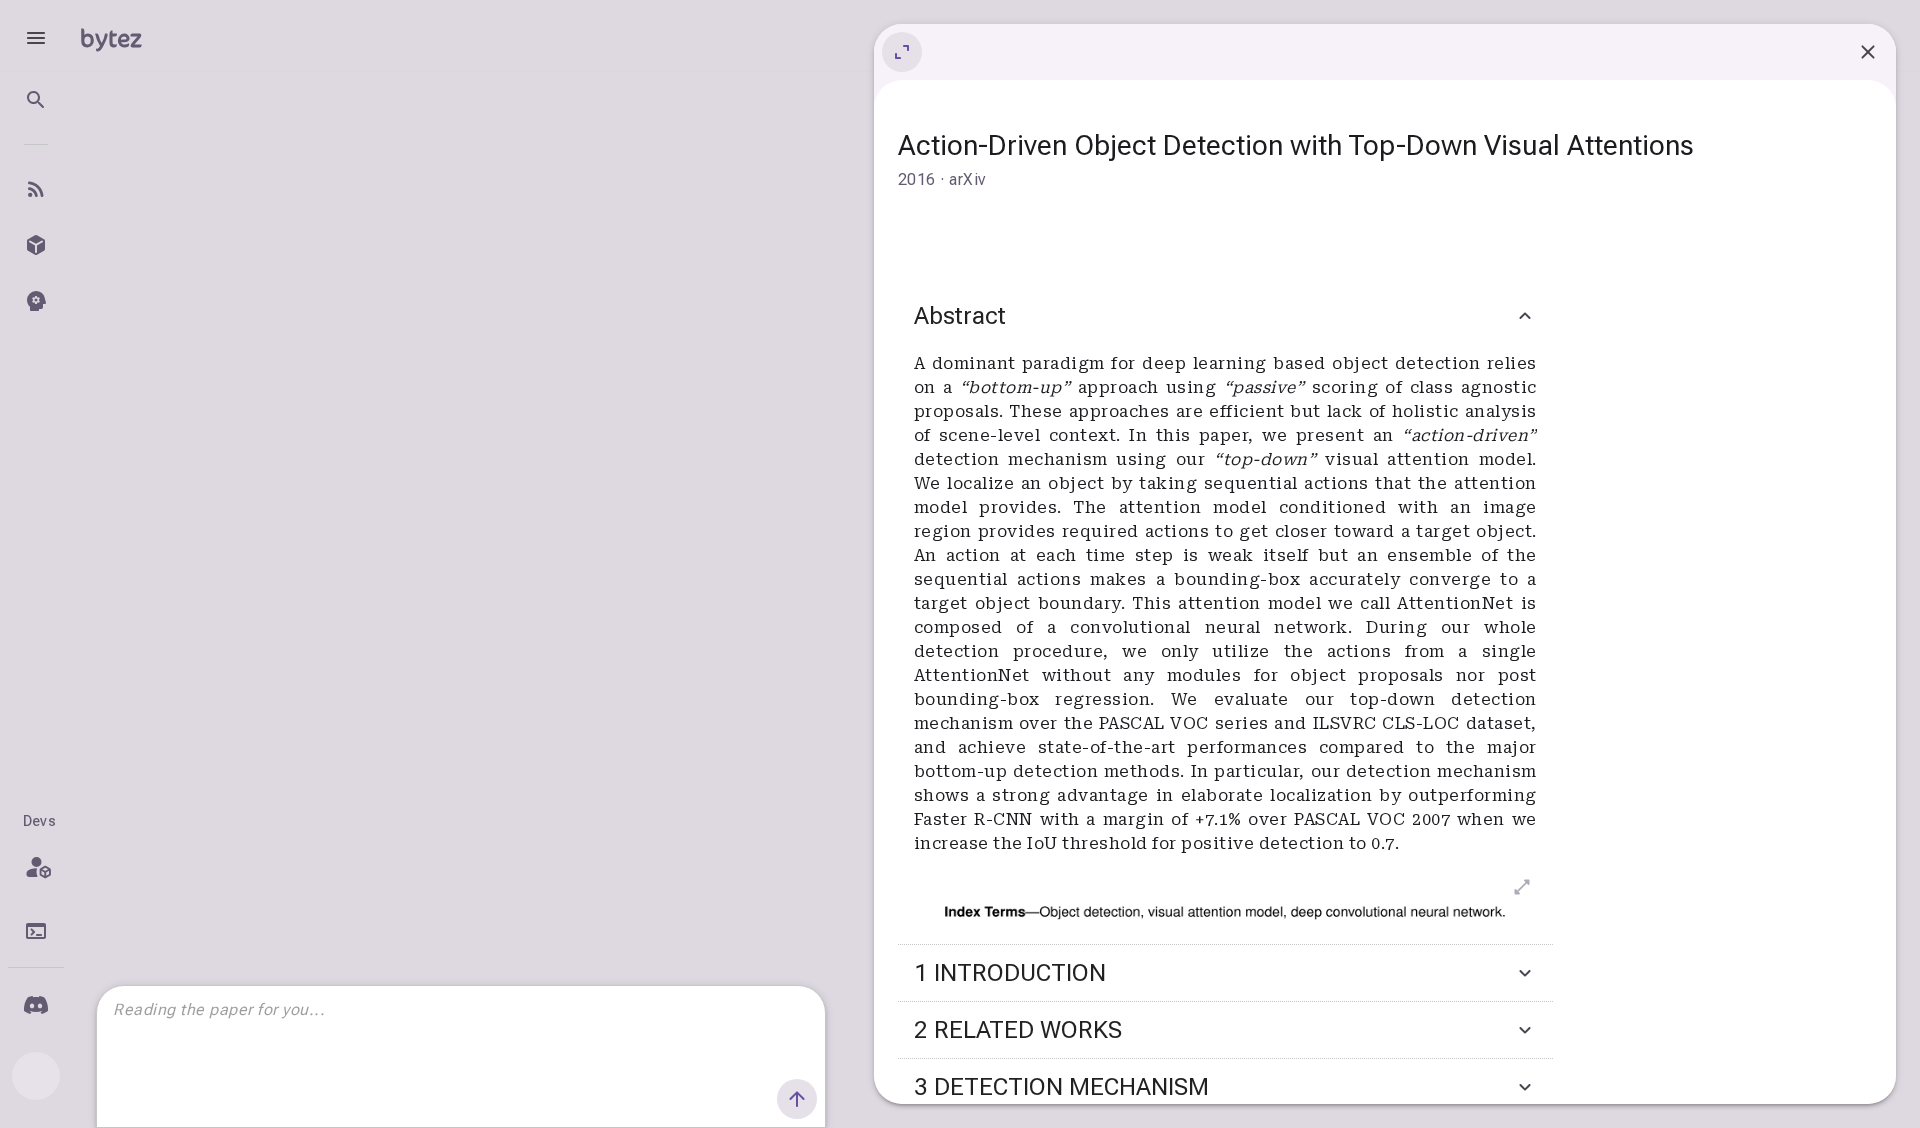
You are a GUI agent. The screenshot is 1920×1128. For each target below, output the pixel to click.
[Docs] (36, 931)
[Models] (36, 245)
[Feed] (36, 189)
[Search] (36, 100)
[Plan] (36, 867)
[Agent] (36, 301)
